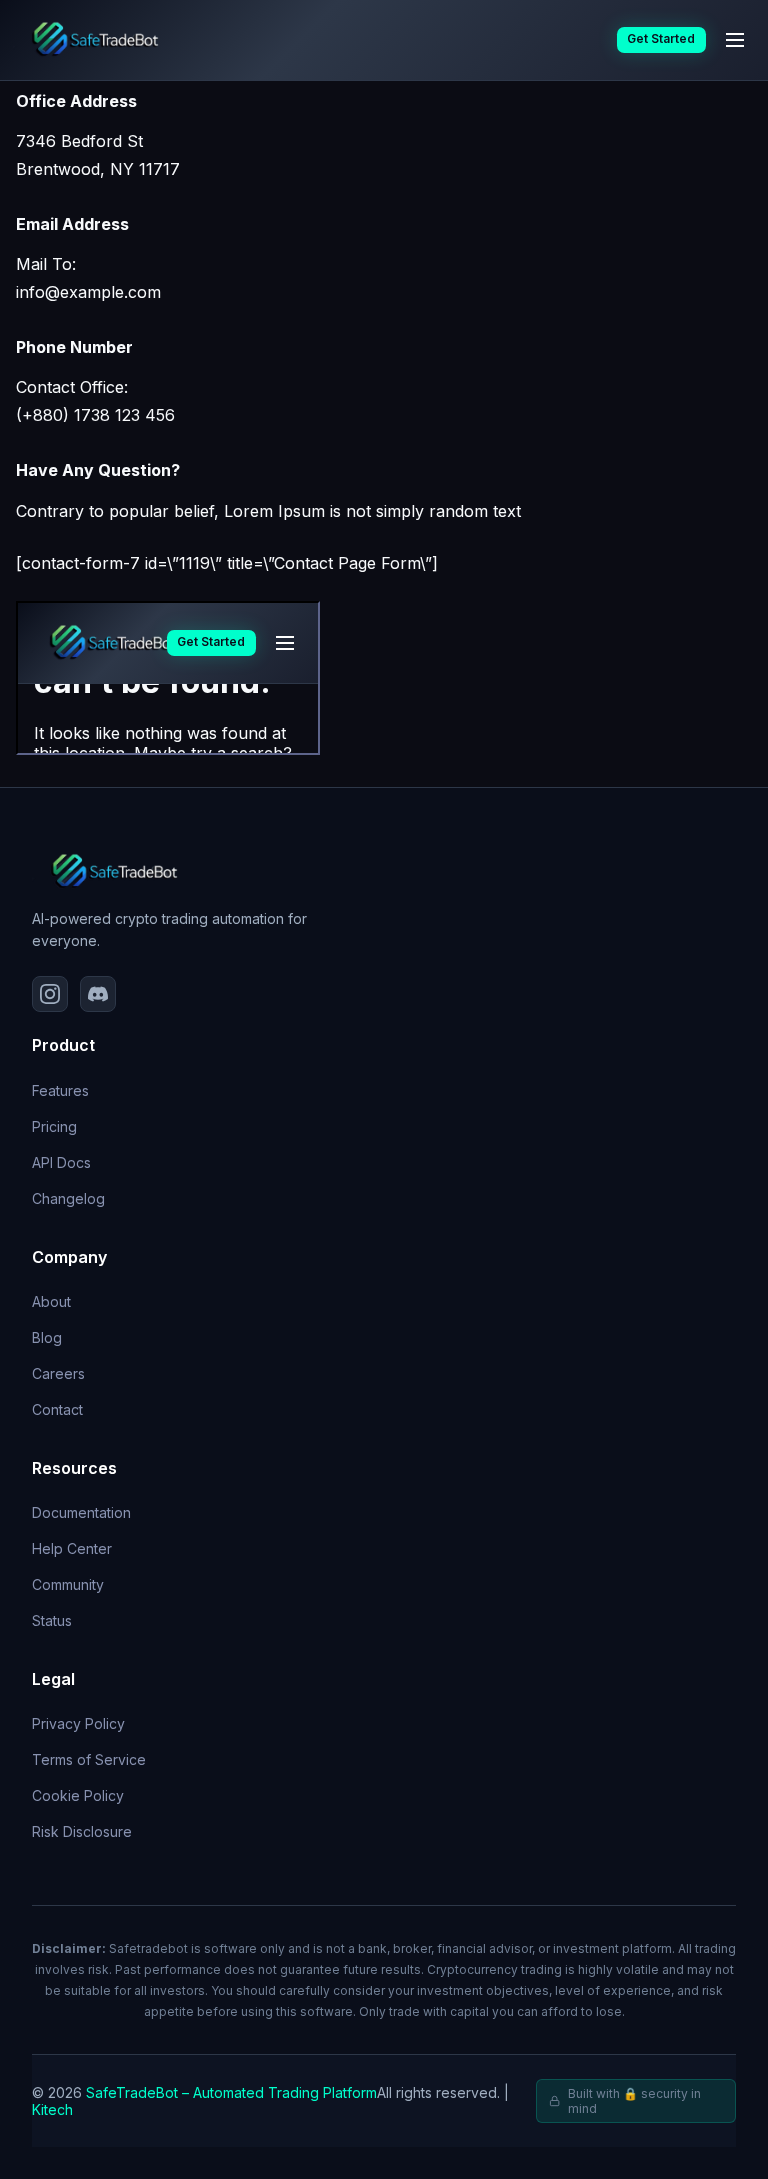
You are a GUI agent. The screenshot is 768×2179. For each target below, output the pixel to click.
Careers (58, 1373)
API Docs (61, 1162)
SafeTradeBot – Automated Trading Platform (231, 2092)
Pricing (54, 1126)
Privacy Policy (78, 1723)
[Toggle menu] (735, 40)
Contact (57, 1409)
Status (52, 1620)
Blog (47, 1337)
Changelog (68, 1198)
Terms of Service (89, 1759)
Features (60, 1090)
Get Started (661, 39)
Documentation (81, 1512)
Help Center (72, 1548)
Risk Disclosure (82, 1831)
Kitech (52, 2109)
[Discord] (98, 994)
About (51, 1301)
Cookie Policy (78, 1795)
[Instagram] (50, 994)
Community (68, 1584)
